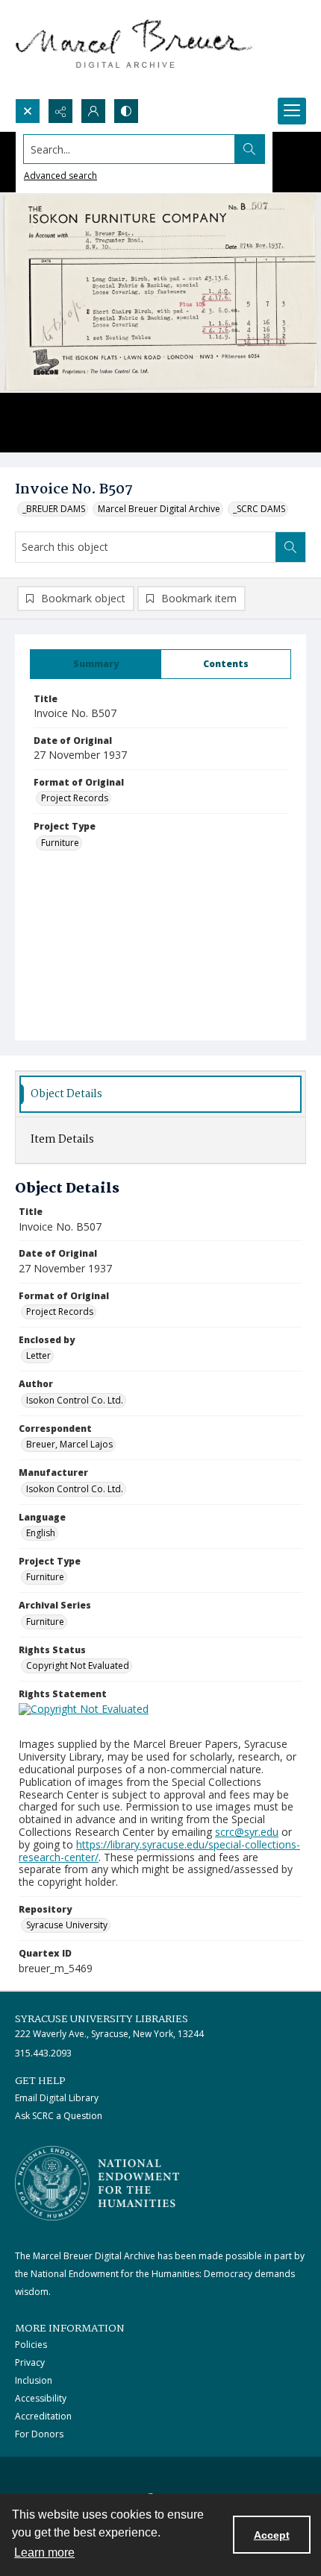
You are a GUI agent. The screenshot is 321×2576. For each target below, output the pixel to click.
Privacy (30, 2362)
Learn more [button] (44, 2553)
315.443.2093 (43, 2053)
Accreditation (43, 2416)
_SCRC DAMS (259, 509)
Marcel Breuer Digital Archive (159, 509)
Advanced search (60, 176)
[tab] (96, 664)
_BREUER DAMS (54, 509)
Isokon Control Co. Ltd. (75, 1400)
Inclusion (34, 2380)
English (41, 1533)
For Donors (39, 2434)
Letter (38, 1355)
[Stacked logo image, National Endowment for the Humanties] (97, 2183)
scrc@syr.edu (247, 1832)
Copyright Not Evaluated (78, 1666)
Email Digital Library (57, 2098)
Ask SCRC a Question (59, 2116)
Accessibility (41, 2398)
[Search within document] (290, 547)
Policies (31, 2345)
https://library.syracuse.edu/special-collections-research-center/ (159, 1851)
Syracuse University (67, 1925)
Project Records (75, 798)
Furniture (60, 843)
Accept (272, 2535)
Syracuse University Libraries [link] (102, 2019)
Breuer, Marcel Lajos (69, 1444)
